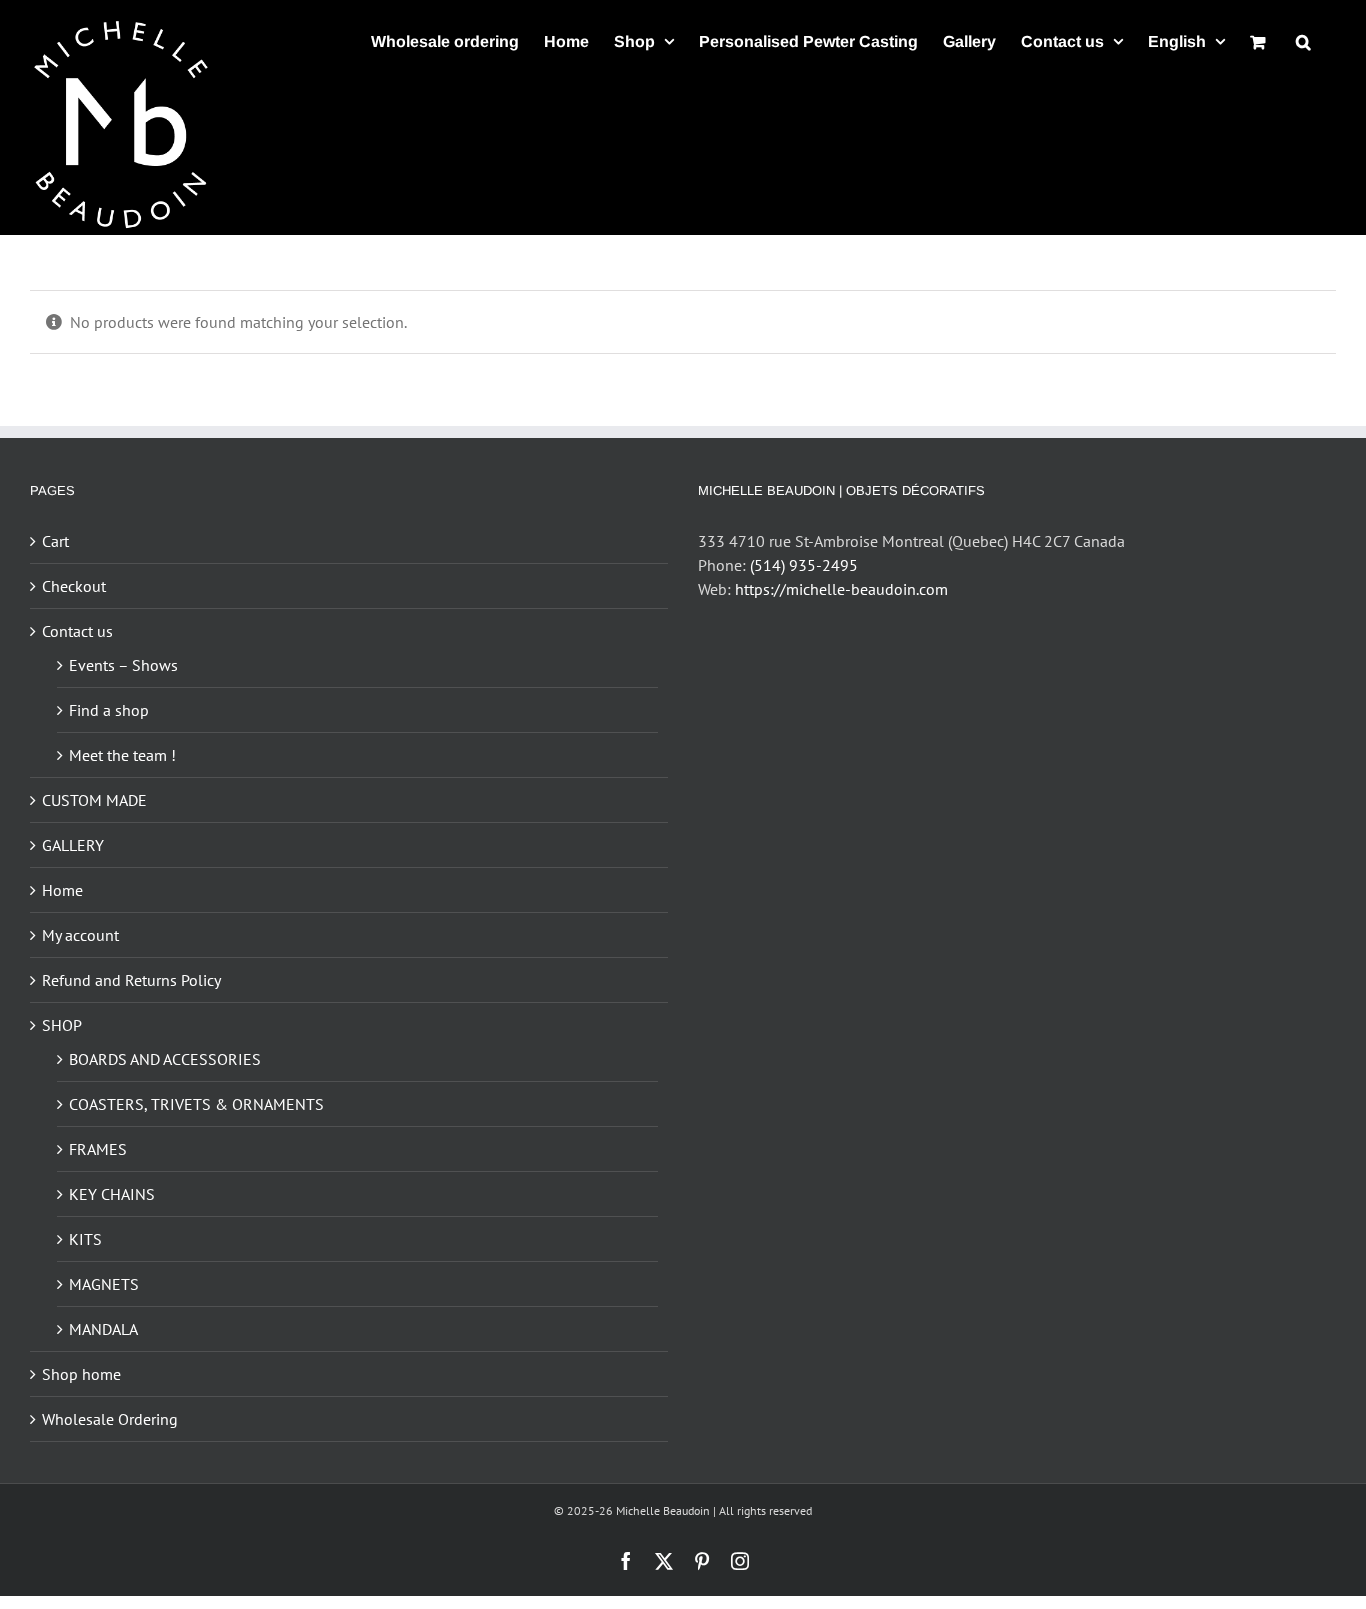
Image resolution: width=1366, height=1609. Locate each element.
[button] (1303, 41)
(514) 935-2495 (804, 565)
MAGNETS (104, 1284)
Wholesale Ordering (110, 1419)
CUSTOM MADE (94, 800)
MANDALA (103, 1329)
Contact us (77, 631)
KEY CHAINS (112, 1194)
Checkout (74, 586)
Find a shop (109, 710)
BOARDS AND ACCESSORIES (165, 1059)
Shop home (81, 1374)
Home (62, 890)
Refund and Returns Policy (131, 980)
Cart (55, 541)
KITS (85, 1239)
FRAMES (98, 1149)
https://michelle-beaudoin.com (841, 589)
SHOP (62, 1025)
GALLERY (73, 845)
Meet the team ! (122, 755)
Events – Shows (123, 665)
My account (80, 935)
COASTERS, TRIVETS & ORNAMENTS (196, 1104)
